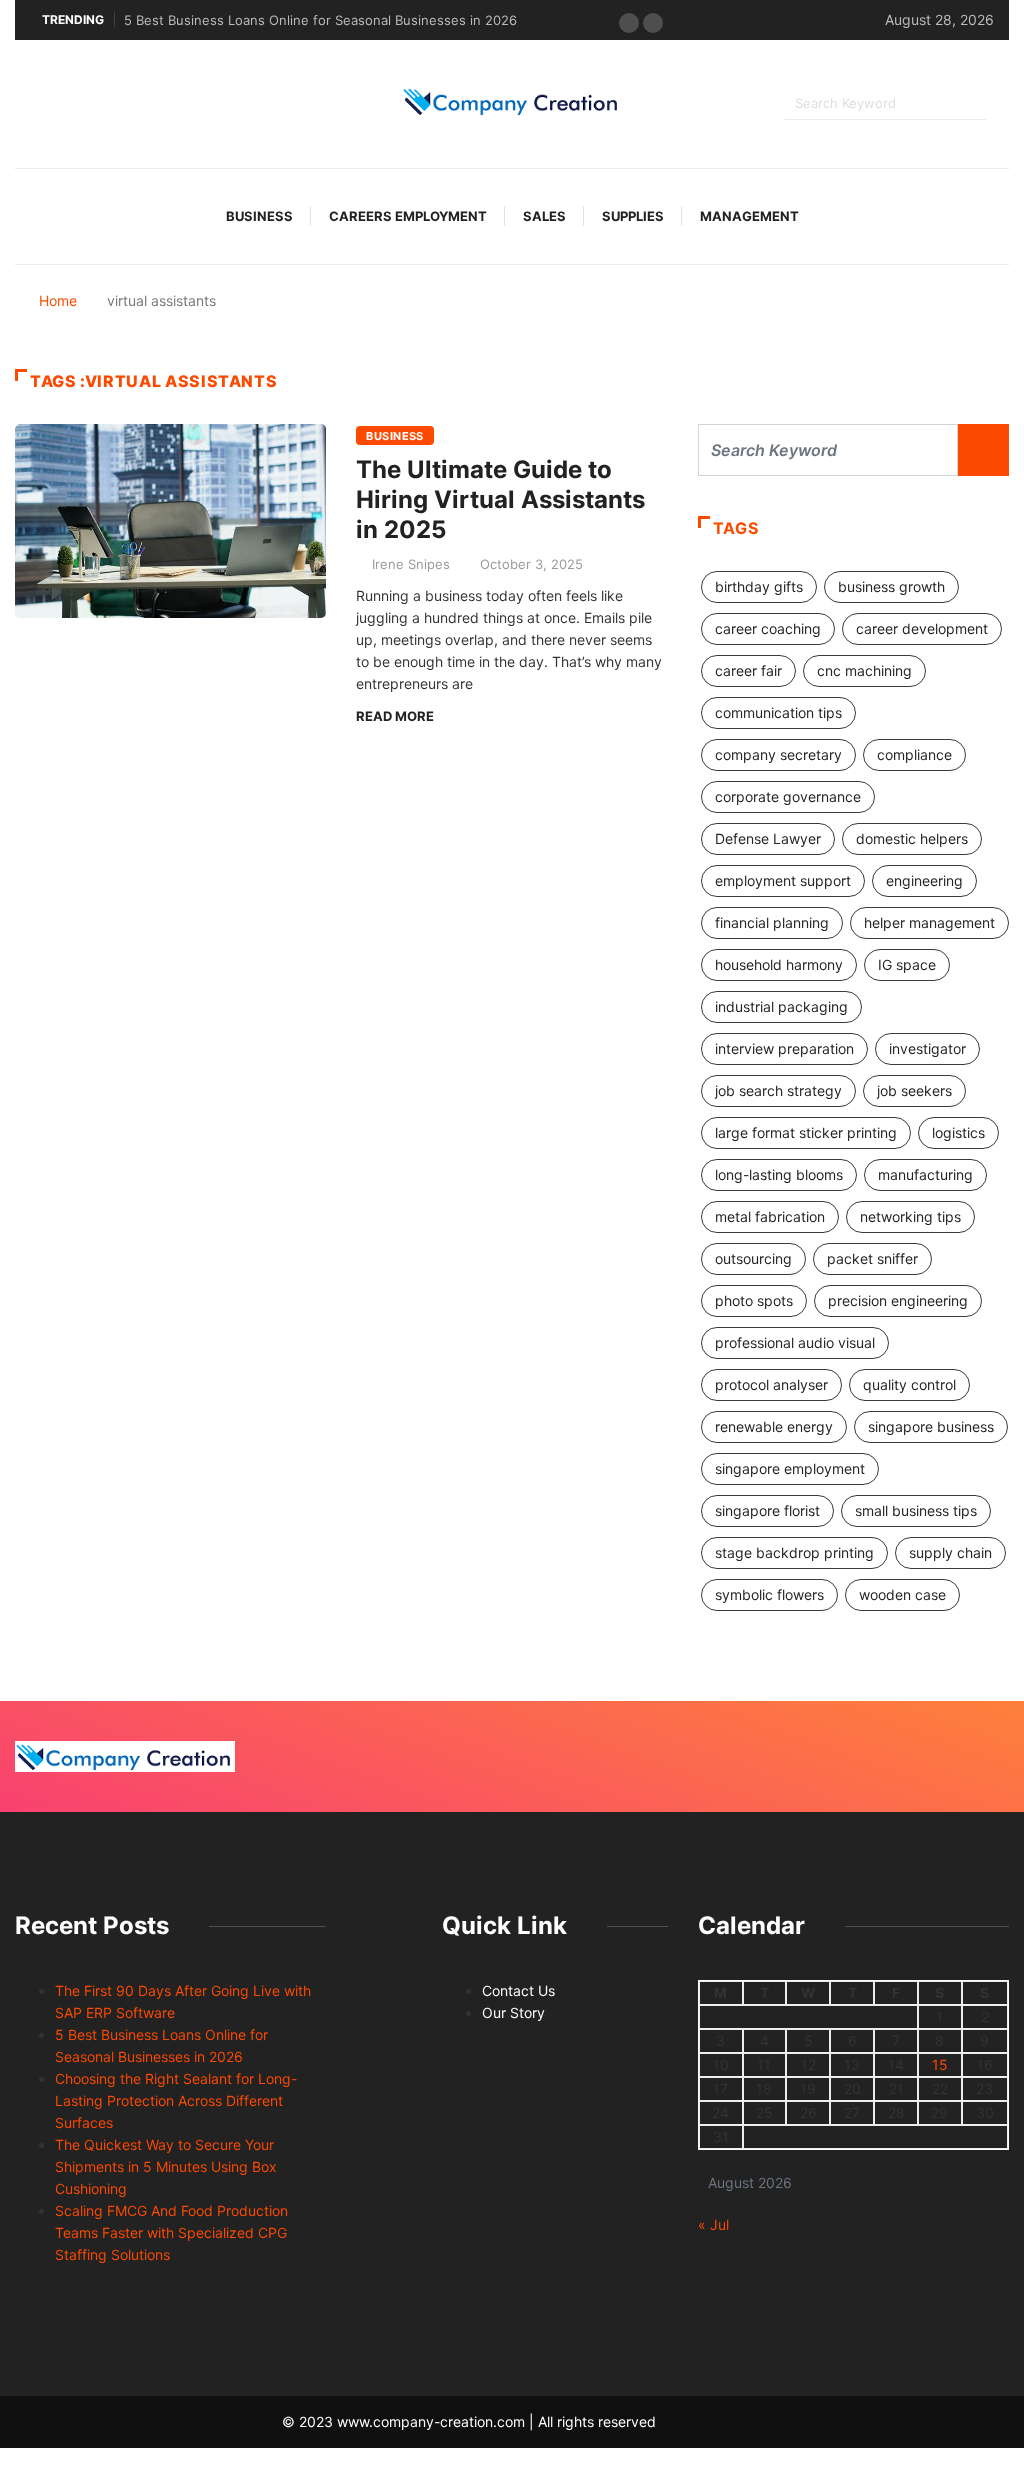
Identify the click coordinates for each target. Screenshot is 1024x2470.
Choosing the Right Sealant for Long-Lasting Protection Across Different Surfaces (176, 2100)
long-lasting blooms (779, 1174)
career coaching (768, 628)
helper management (929, 922)
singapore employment (790, 1468)
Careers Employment (408, 216)
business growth (891, 586)
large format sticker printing (806, 1132)
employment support (783, 880)
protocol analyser (771, 1384)
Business (259, 216)
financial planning (772, 922)
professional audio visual (795, 1342)
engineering (924, 880)
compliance (914, 754)
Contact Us (518, 1990)
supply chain (950, 1552)
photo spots (754, 1300)
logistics (958, 1132)
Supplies (633, 216)
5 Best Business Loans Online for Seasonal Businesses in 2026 (320, 20)
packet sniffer (872, 1258)
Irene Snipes (411, 564)
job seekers (914, 1090)
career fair (748, 670)
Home (58, 300)
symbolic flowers (769, 1594)
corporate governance (788, 796)
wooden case (902, 1594)
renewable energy (774, 1426)
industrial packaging (781, 1006)
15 (940, 2064)
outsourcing (753, 1258)
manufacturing (925, 1174)
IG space (907, 964)
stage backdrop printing (794, 1552)
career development (922, 628)
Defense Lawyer (768, 838)
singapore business (931, 1426)
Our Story (513, 2012)
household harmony (779, 964)
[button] (629, 23)
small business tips (916, 1510)
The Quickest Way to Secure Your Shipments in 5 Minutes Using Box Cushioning (166, 2166)
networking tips (910, 1216)
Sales (544, 216)
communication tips (778, 712)
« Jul (713, 2224)
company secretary (778, 754)
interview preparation (784, 1048)
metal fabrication (770, 1216)
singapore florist (767, 1510)
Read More (395, 716)
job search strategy (778, 1090)
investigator (927, 1048)
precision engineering (898, 1300)
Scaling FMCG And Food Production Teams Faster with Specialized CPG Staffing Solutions (171, 2232)
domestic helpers (912, 838)
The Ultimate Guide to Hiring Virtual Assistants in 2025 (500, 499)
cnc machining (864, 670)
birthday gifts (759, 586)
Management (749, 216)
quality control (909, 1384)
